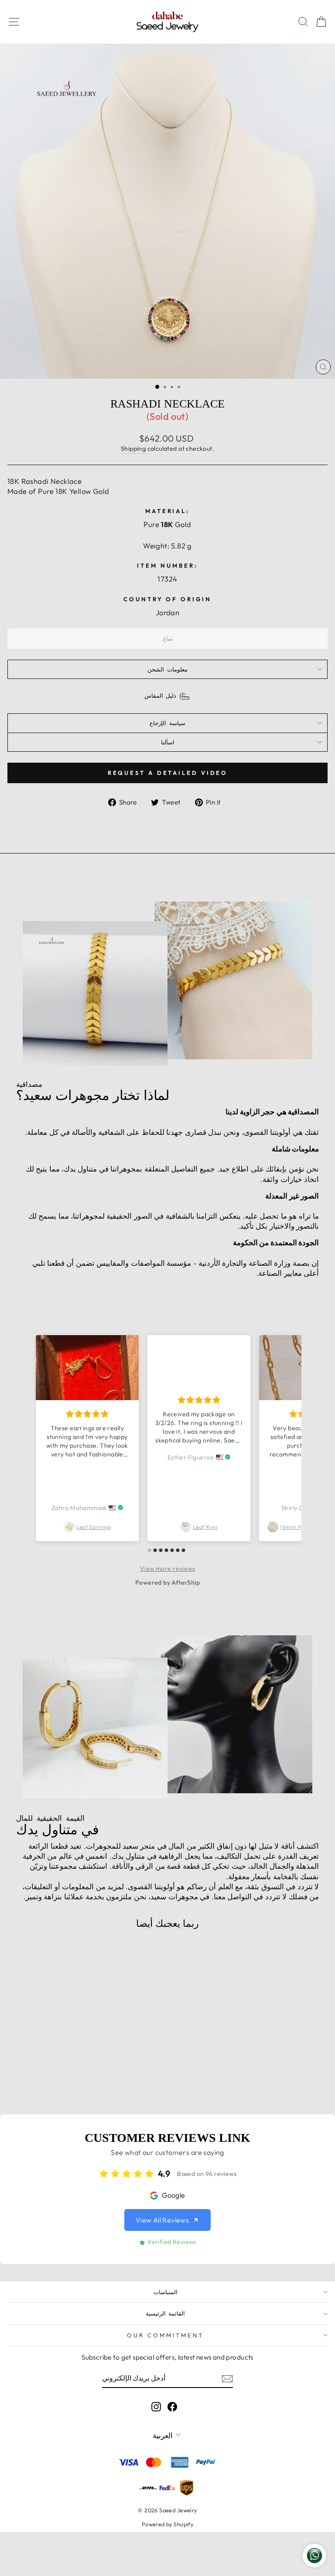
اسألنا (168, 742)
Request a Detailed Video (168, 773)
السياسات (166, 2292)
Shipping (133, 449)
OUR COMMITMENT (165, 2335)
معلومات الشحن (167, 669)
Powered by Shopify (167, 2524)
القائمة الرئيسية (166, 2313)
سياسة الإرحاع (167, 723)
